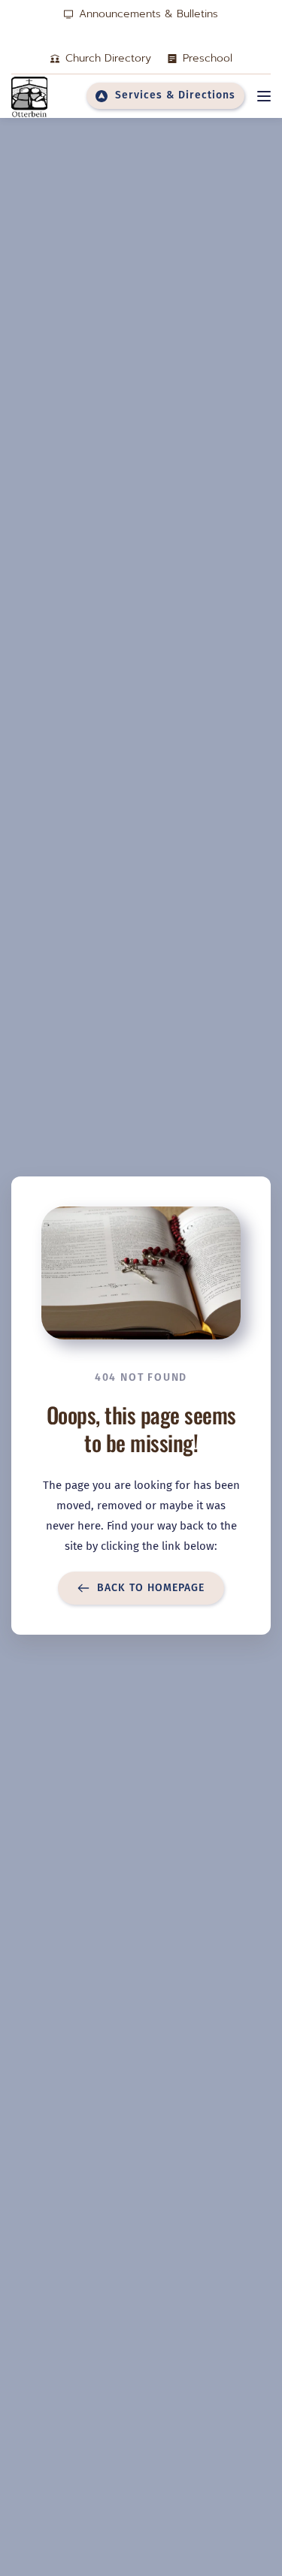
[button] (264, 96)
